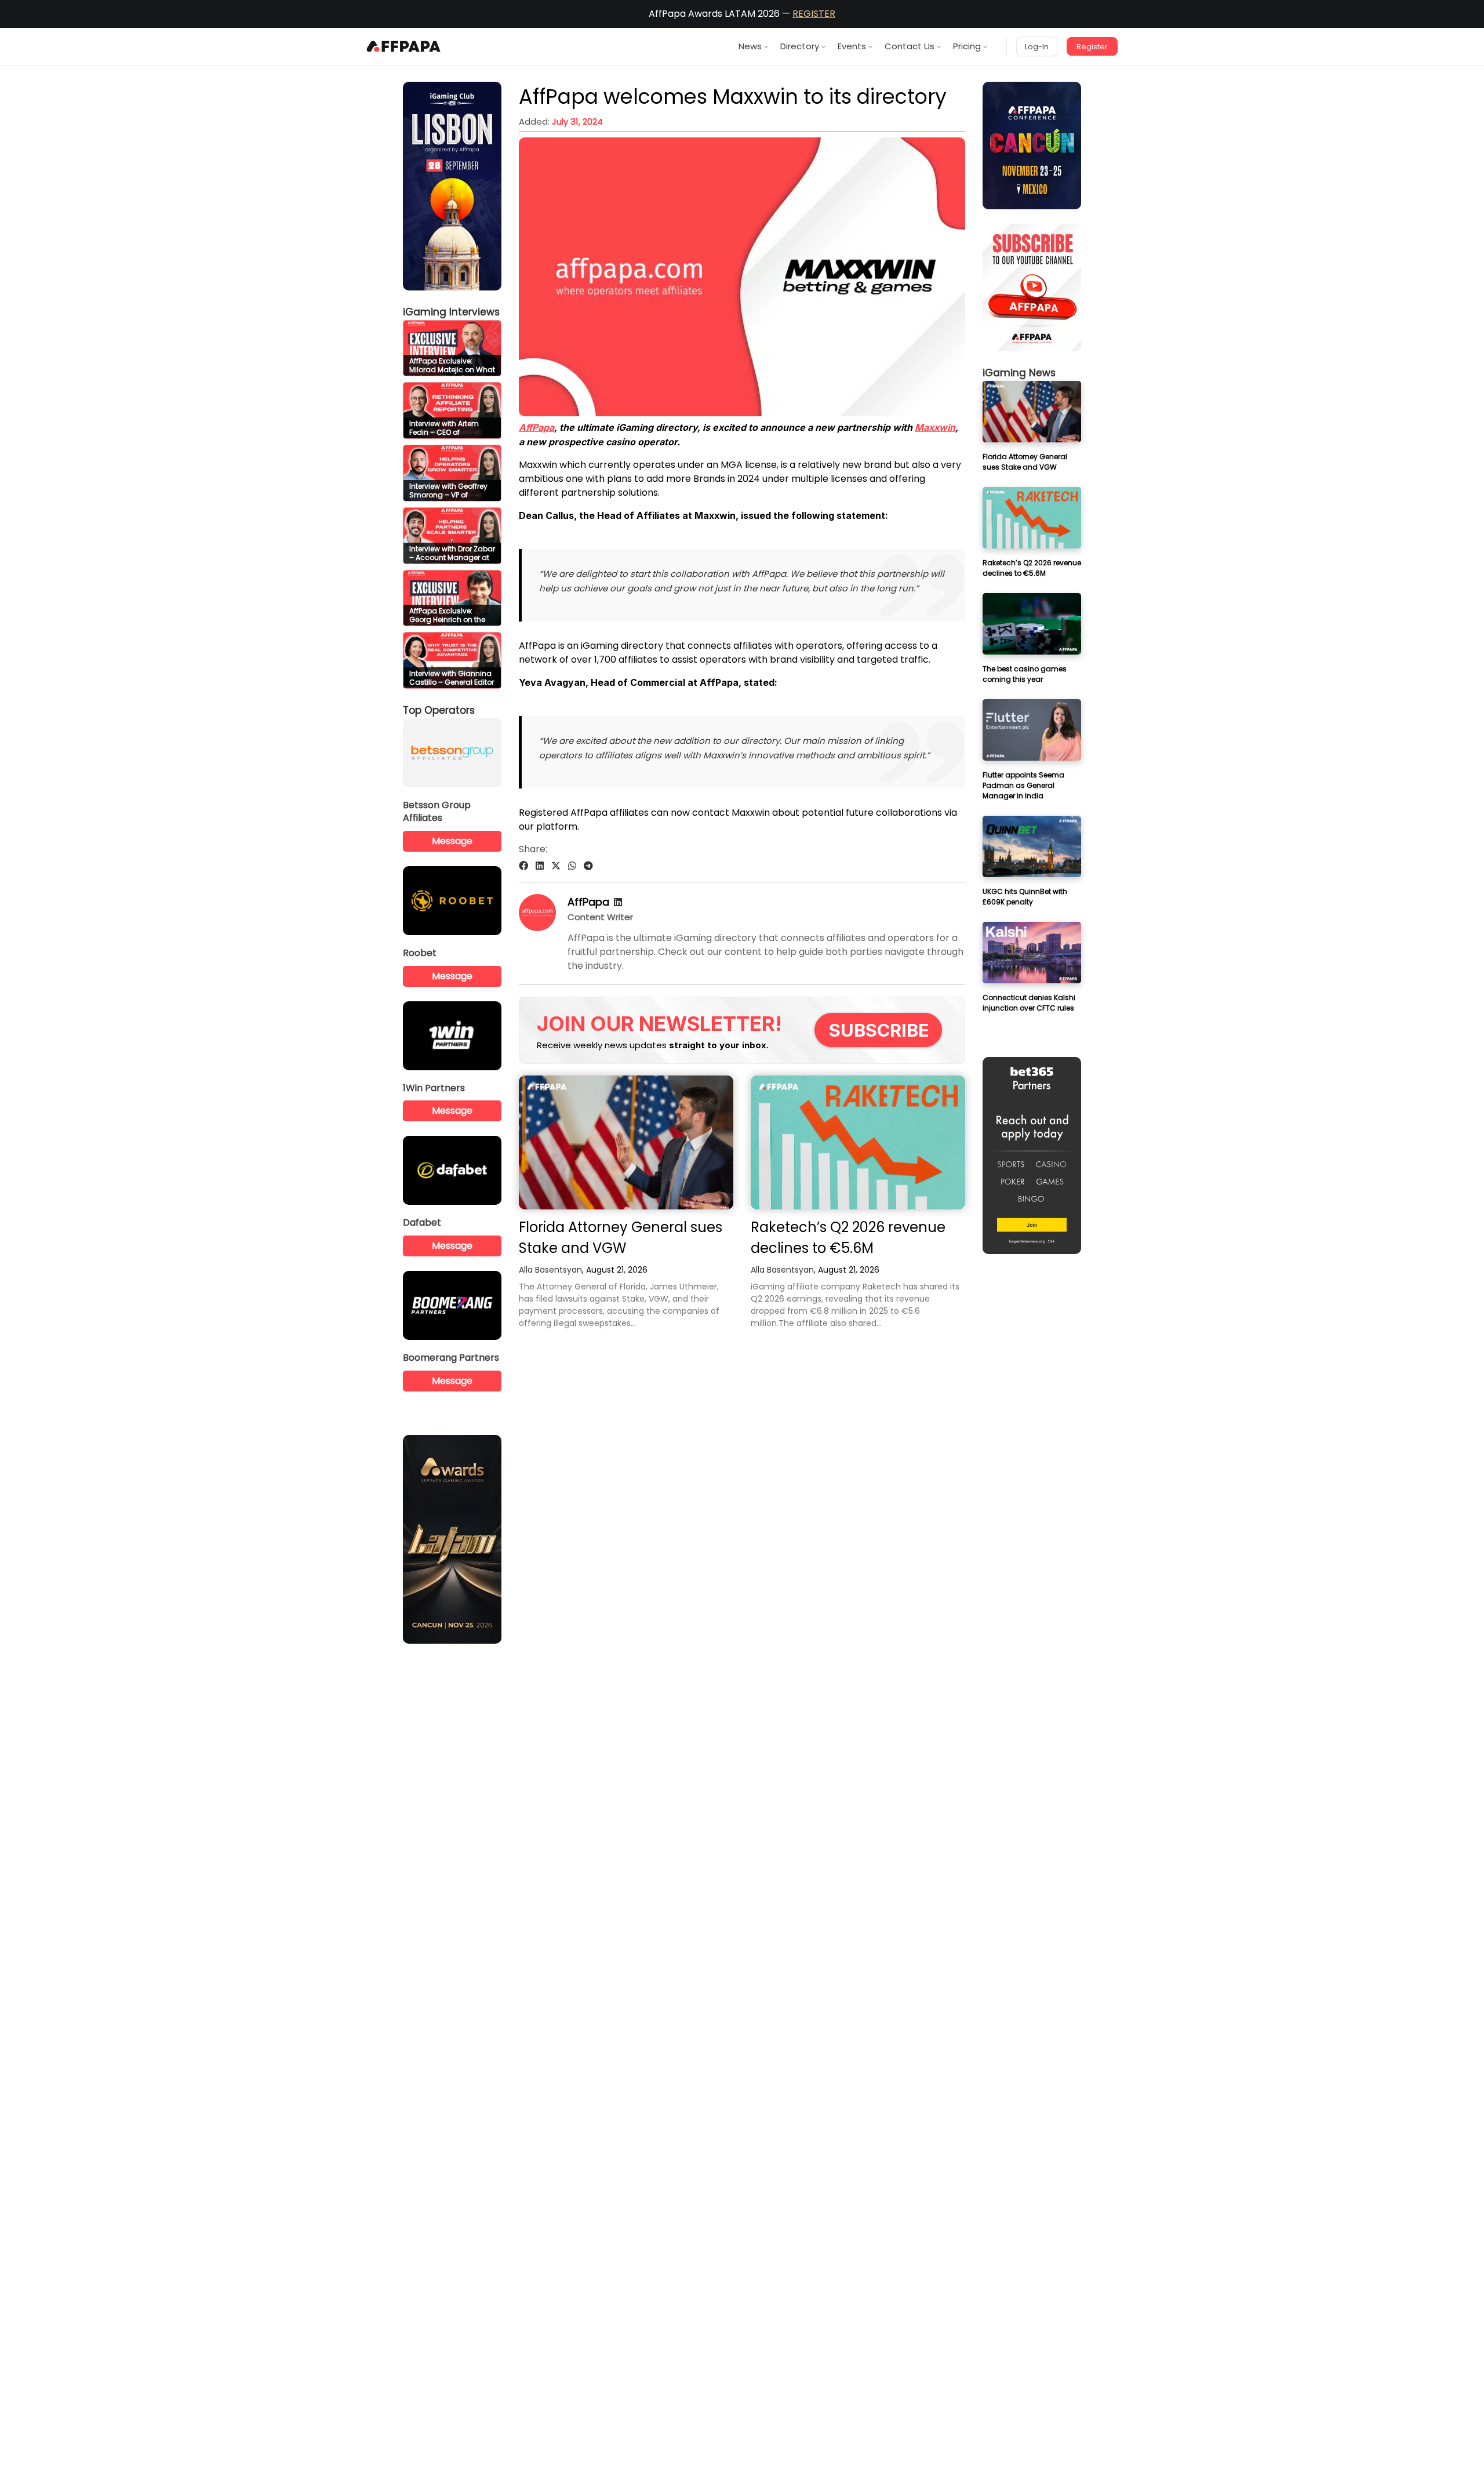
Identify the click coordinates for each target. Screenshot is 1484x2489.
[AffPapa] (537, 928)
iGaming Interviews (451, 312)
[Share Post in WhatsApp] (572, 866)
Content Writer (600, 917)
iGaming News (1019, 373)
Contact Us (910, 46)
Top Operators (439, 710)
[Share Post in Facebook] (523, 866)
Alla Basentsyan (550, 1270)
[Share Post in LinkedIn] (540, 866)
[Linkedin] (618, 902)
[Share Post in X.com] (556, 866)
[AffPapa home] (404, 46)
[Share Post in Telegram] (588, 866)
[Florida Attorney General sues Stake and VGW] (626, 1142)
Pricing (967, 46)
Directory (800, 46)
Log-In (1037, 47)
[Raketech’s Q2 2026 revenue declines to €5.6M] (858, 1142)
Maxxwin (935, 427)
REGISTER (814, 14)
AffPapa (537, 427)
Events (852, 46)
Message (452, 841)
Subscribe (879, 1030)
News (750, 46)
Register (1092, 47)
